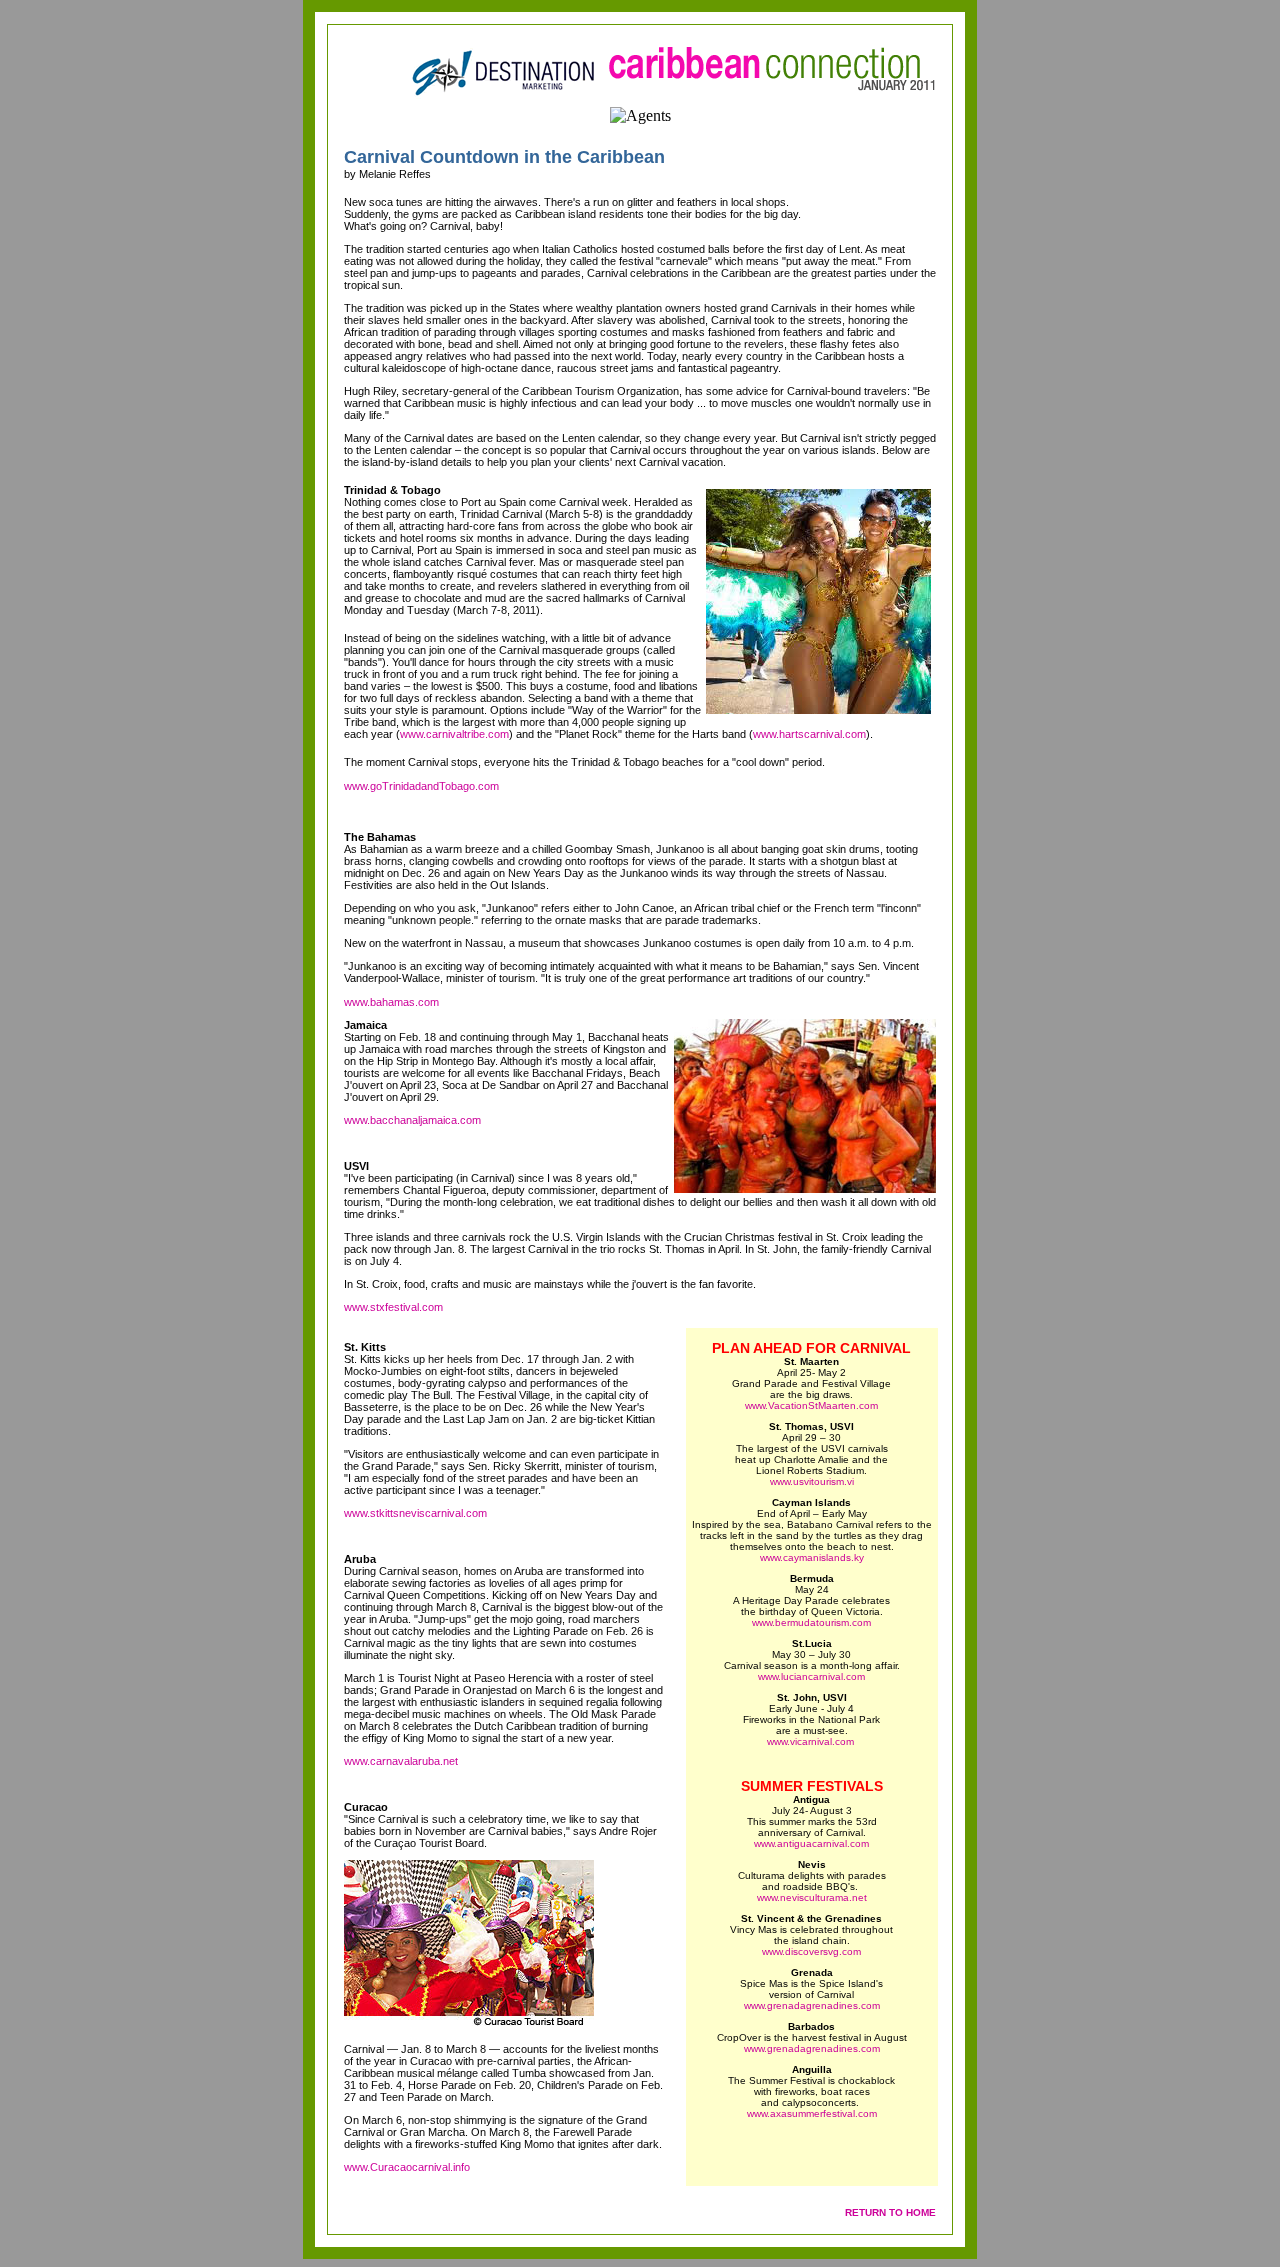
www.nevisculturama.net (812, 1897)
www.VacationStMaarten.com (811, 1405)
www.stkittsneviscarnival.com (415, 1513)
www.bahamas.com (391, 1002)
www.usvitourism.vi (812, 1481)
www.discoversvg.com (811, 1951)
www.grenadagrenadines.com (812, 2005)
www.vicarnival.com (812, 1741)
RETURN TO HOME (890, 2212)
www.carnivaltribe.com (454, 734)
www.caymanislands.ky (812, 1557)
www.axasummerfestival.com (812, 2113)
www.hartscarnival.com (809, 734)
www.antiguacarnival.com (811, 1843)
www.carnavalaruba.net (401, 1761)
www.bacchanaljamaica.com (412, 1120)
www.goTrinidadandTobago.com (421, 786)
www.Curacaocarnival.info (407, 2167)
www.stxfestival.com (393, 1307)
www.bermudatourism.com (811, 1622)
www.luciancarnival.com (811, 1676)
